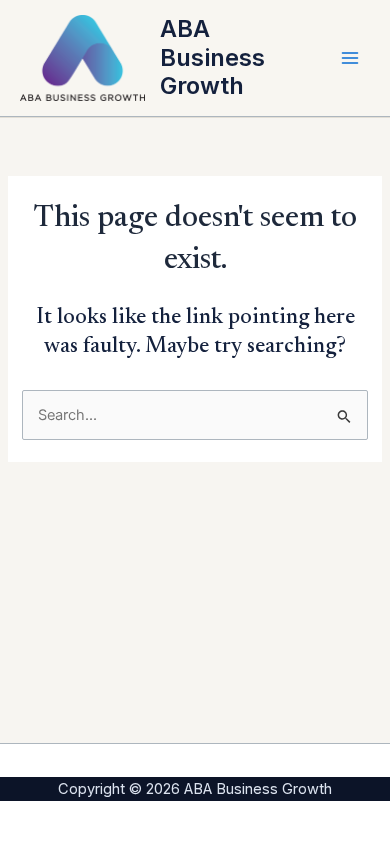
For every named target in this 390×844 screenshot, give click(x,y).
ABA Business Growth (212, 57)
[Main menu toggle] (350, 58)
